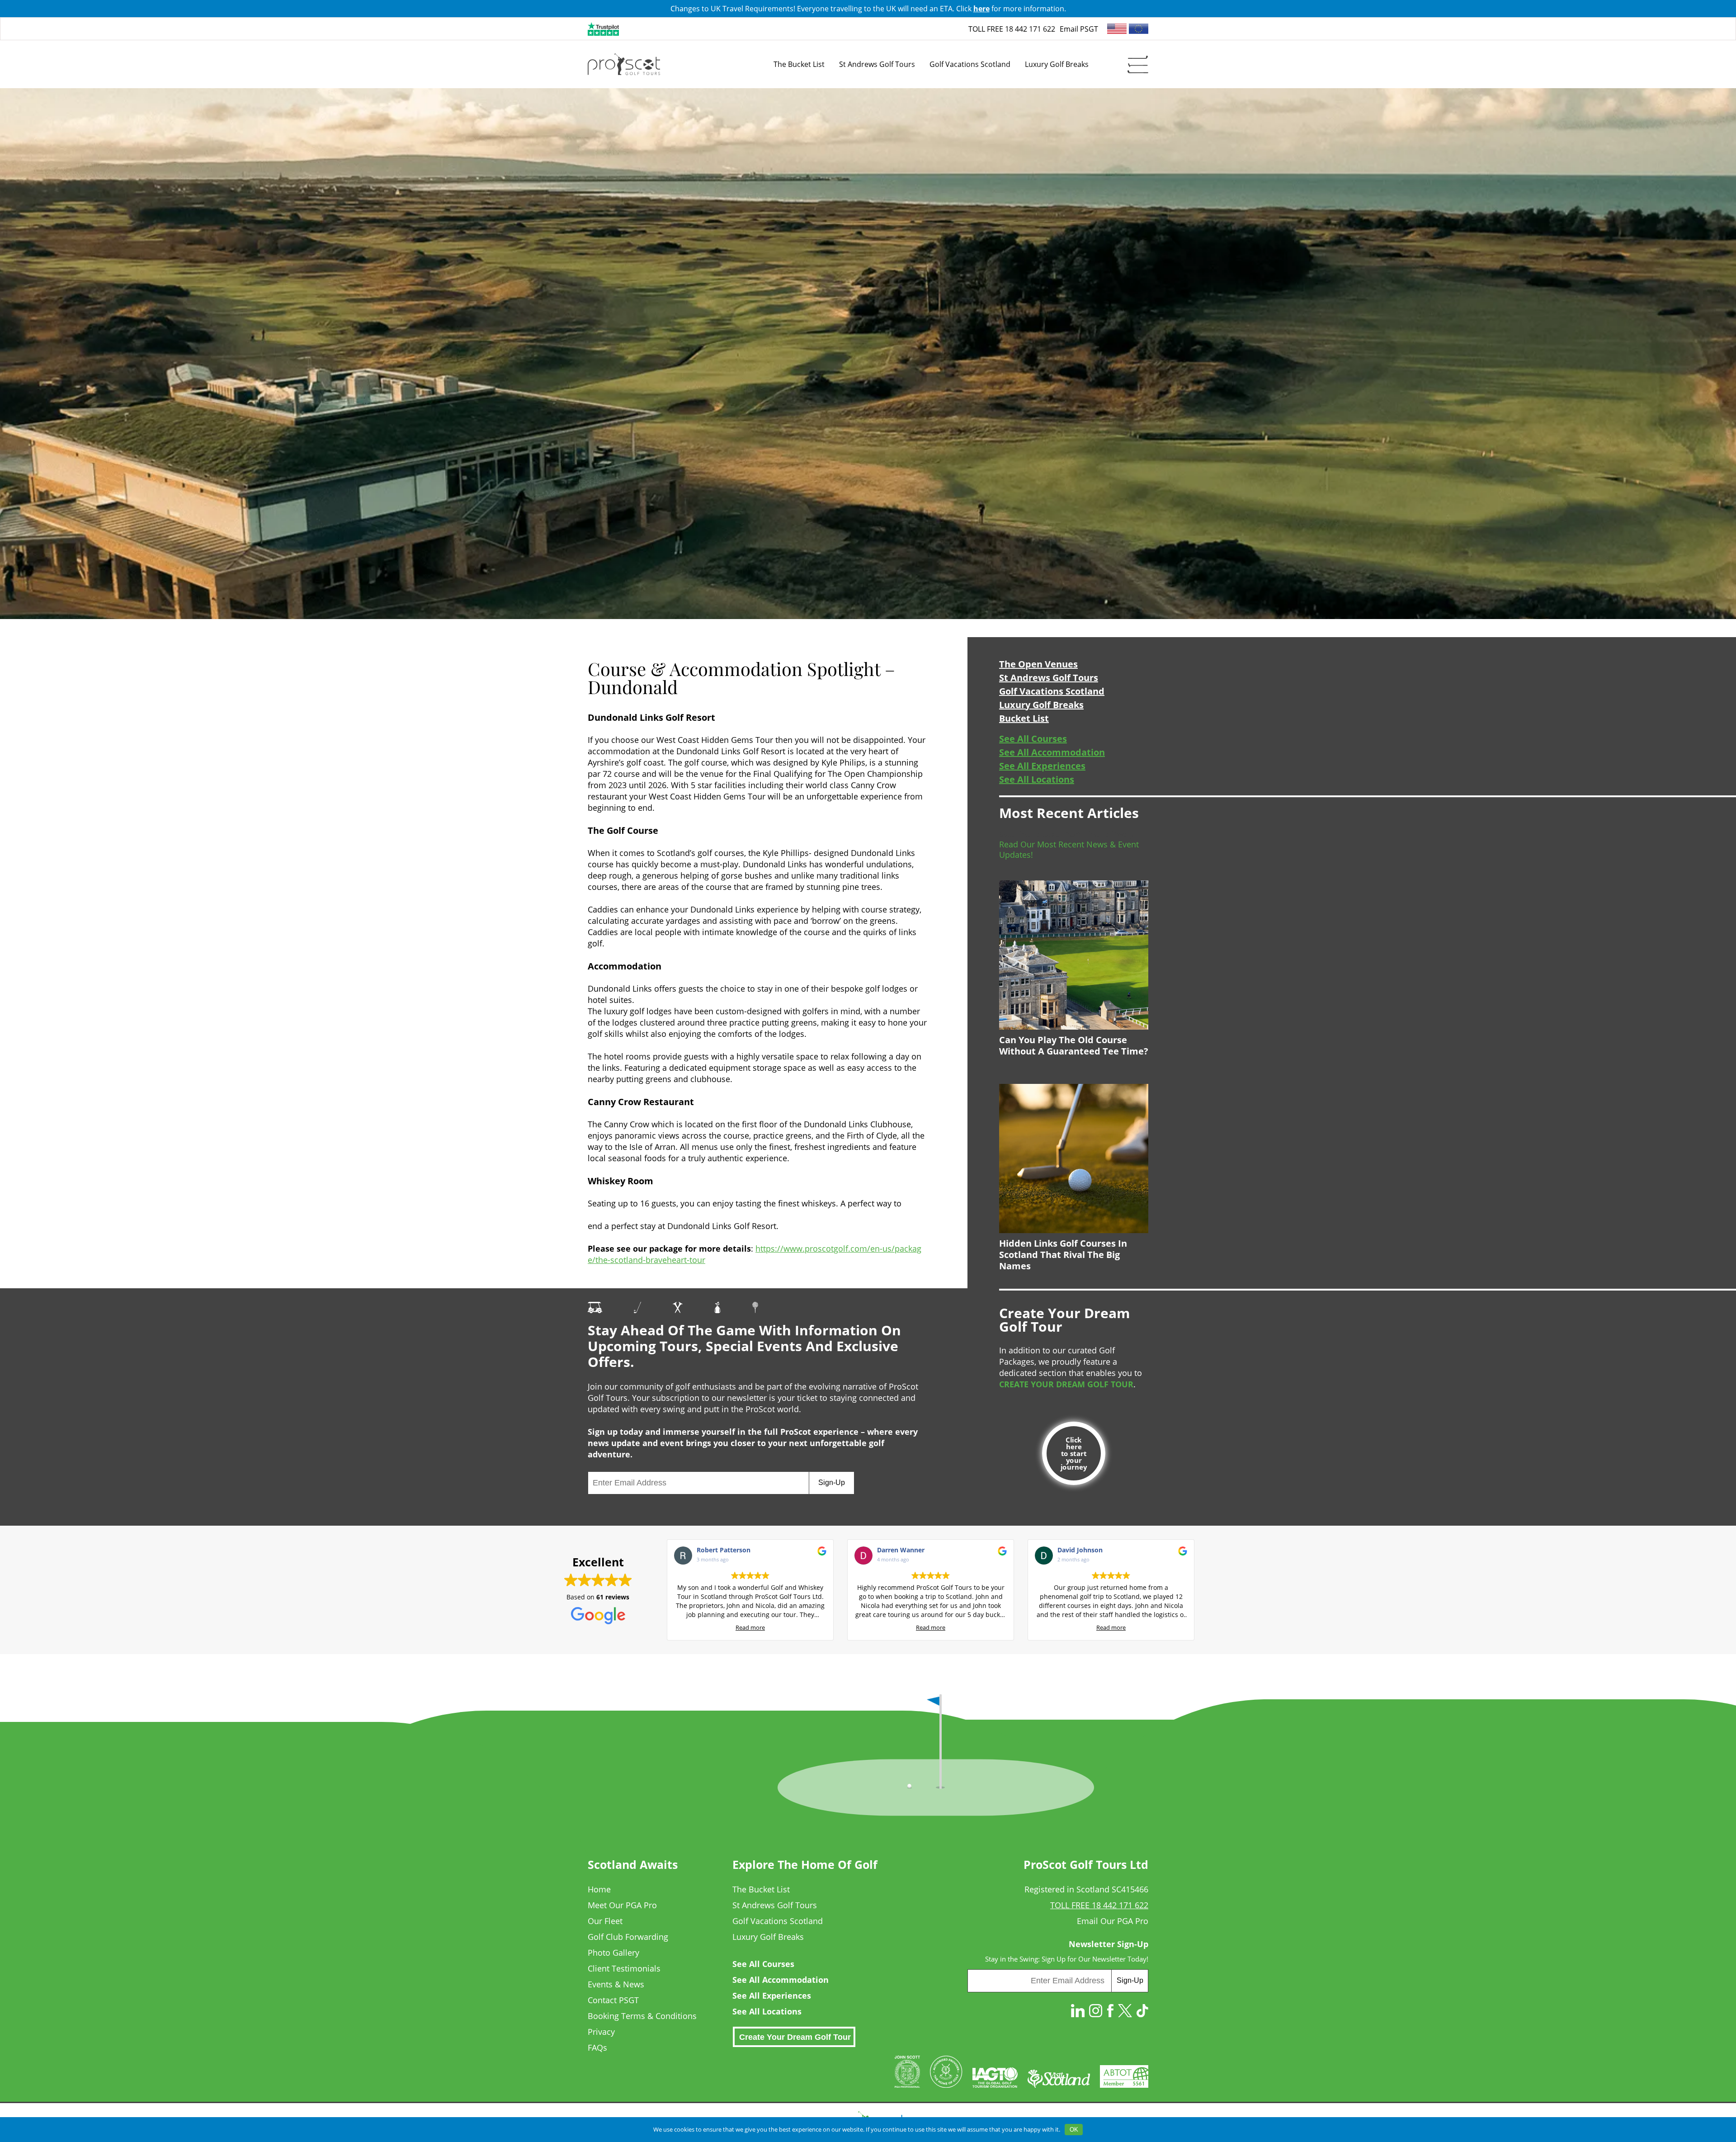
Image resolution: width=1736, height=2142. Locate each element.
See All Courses (1033, 739)
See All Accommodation (1052, 752)
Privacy (601, 2032)
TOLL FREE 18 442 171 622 (1012, 29)
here (981, 9)
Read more (750, 1628)
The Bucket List (761, 1889)
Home (599, 1889)
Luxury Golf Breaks (1041, 705)
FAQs (597, 2047)
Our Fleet (605, 1921)
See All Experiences (1042, 766)
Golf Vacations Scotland (1052, 691)
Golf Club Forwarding (628, 1937)
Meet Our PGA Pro (622, 1905)
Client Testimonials (624, 1968)
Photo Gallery (613, 1953)
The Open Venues (1038, 664)
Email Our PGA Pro (1113, 1921)
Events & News (616, 1984)
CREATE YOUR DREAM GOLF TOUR (1066, 1384)
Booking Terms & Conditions (642, 2016)
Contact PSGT (613, 2000)
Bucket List (1024, 719)
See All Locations (1037, 780)
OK (1074, 2130)
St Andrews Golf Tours (1049, 678)
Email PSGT (1079, 29)
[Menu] (1138, 64)
